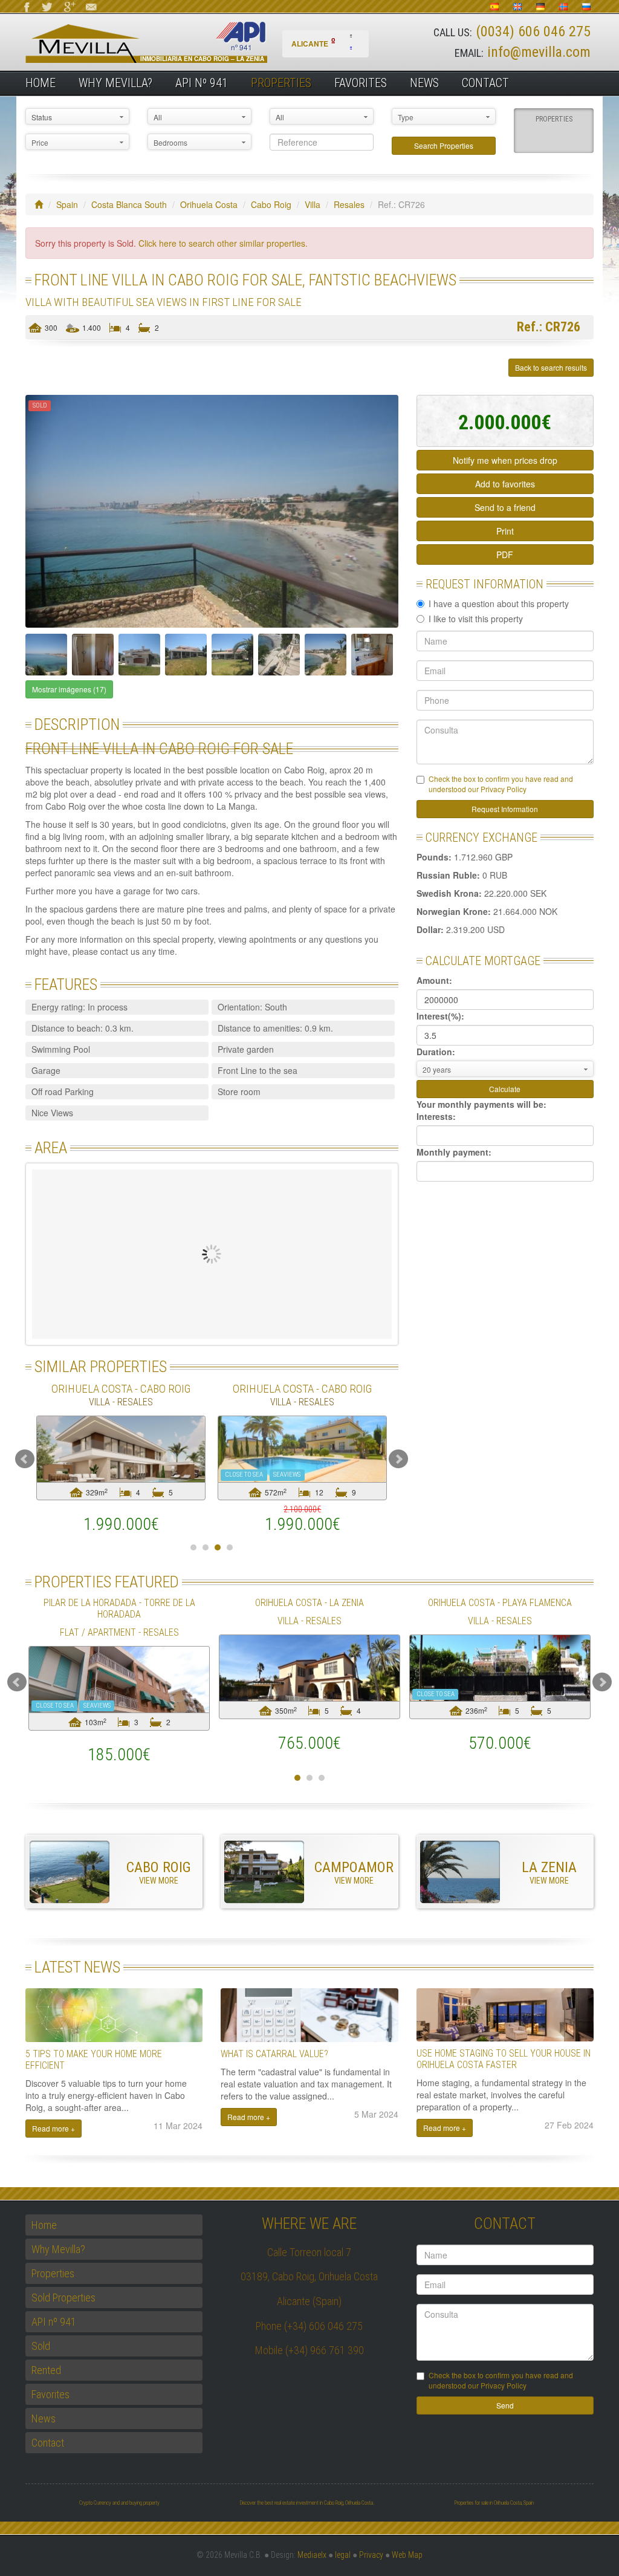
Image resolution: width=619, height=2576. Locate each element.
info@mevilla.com (539, 52)
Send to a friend (505, 507)
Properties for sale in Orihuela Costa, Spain (494, 2503)
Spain (67, 204)
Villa (313, 204)
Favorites (361, 83)
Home (41, 83)
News (424, 83)
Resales (349, 204)
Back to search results (551, 367)
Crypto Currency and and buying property (119, 2503)
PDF (505, 555)
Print (505, 531)
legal (343, 2555)
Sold (41, 2346)
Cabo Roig (271, 204)
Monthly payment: (454, 1152)
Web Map (407, 2555)
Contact (485, 83)
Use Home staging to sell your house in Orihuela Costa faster (504, 2059)
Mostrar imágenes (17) (69, 689)
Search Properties (444, 145)
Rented (46, 2370)
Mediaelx (312, 2555)
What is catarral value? (274, 2054)
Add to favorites (505, 484)
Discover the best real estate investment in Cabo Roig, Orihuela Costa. (307, 2503)
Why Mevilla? (115, 83)
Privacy (371, 2555)
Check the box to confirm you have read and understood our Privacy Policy (501, 784)
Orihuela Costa (209, 204)
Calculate (505, 1089)
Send (505, 2405)
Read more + (53, 2128)
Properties (281, 83)
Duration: (436, 1052)
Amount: (434, 980)
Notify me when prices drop (505, 460)
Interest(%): (440, 1016)
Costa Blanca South (129, 204)
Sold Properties (63, 2298)
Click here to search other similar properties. (223, 243)
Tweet (55, 368)
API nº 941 (202, 83)
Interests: (436, 1116)
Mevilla (167, 43)
